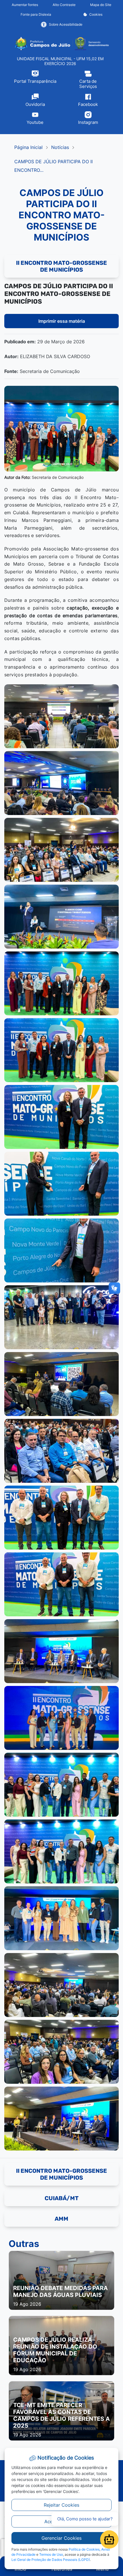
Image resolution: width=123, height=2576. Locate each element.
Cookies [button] (96, 14)
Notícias (60, 147)
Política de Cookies (84, 2549)
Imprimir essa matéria (62, 321)
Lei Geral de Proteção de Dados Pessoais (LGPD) (51, 2560)
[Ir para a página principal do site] (61, 44)
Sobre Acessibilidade (66, 24)
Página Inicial (28, 147)
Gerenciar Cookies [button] (61, 2538)
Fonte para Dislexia (36, 14)
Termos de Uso (51, 2554)
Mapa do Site (101, 5)
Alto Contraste (64, 5)
